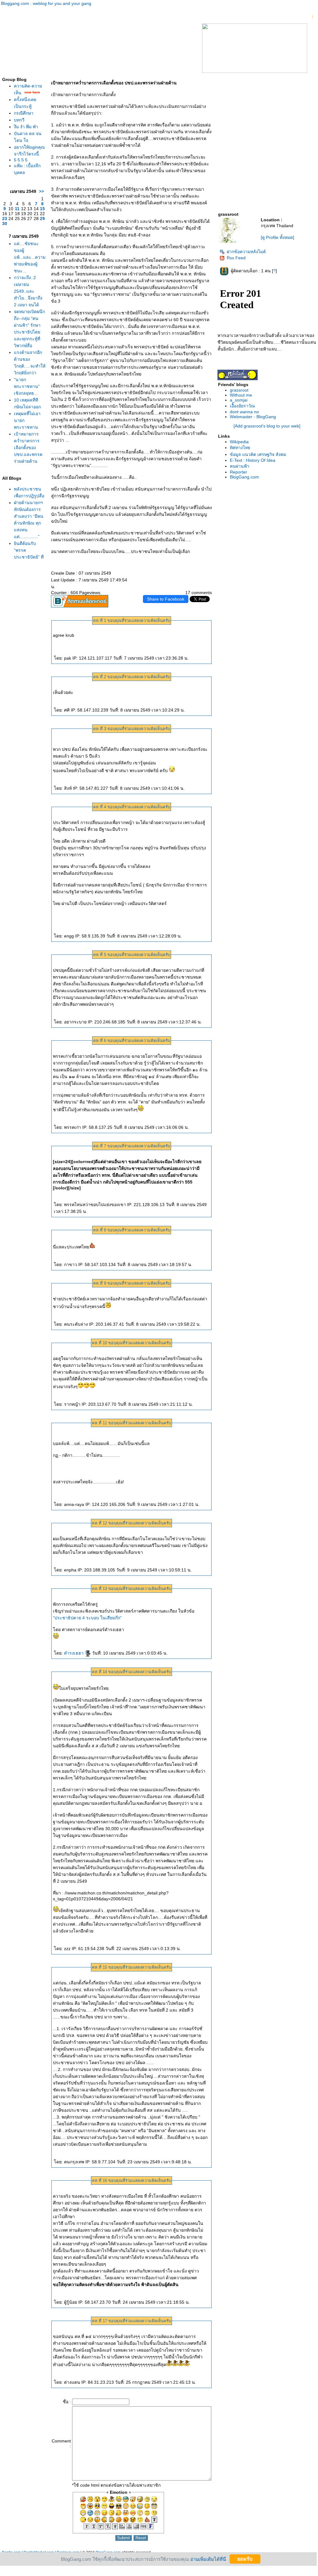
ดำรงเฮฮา (74, 1653)
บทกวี (19, 120)
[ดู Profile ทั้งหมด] (277, 237)
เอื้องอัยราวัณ (242, 406)
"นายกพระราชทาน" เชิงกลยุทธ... (27, 386)
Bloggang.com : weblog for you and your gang (46, 3)
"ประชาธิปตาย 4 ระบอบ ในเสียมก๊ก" (87, 1618)
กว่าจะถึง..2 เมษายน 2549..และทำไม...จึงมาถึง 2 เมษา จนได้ (28, 291)
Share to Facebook (166, 599)
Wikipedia (239, 442)
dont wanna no (244, 412)
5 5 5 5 (21, 160)
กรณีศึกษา (24, 113)
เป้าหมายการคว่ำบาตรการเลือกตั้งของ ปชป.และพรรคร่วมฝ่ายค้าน (28, 448)
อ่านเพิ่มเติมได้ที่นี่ (208, 2559)
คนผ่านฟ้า (240, 466)
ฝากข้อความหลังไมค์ (246, 252)
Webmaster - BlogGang (253, 417)
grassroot (239, 390)
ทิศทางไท (240, 448)
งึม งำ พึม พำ (26, 127)
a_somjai (239, 400)
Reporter (238, 472)
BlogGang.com (244, 477)
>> (41, 191)
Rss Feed (236, 258)
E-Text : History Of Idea (253, 460)
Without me (241, 395)
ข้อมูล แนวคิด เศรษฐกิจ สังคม (258, 454)
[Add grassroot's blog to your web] (267, 426)
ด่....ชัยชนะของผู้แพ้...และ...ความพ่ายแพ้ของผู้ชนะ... (30, 257)
